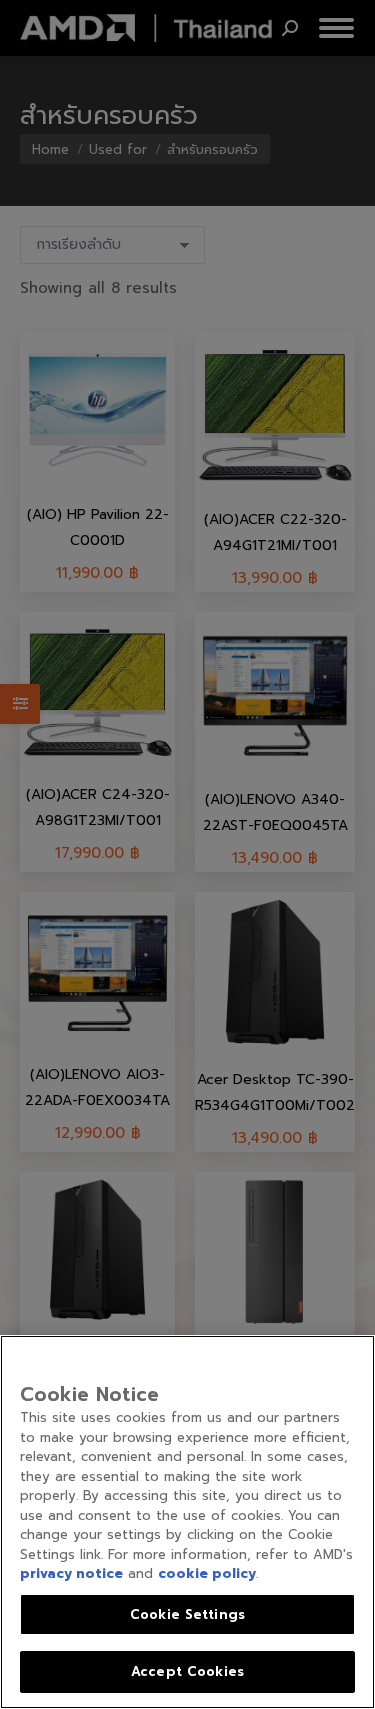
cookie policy (207, 1573)
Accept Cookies (187, 1671)
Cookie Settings (187, 1614)
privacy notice (71, 1573)
